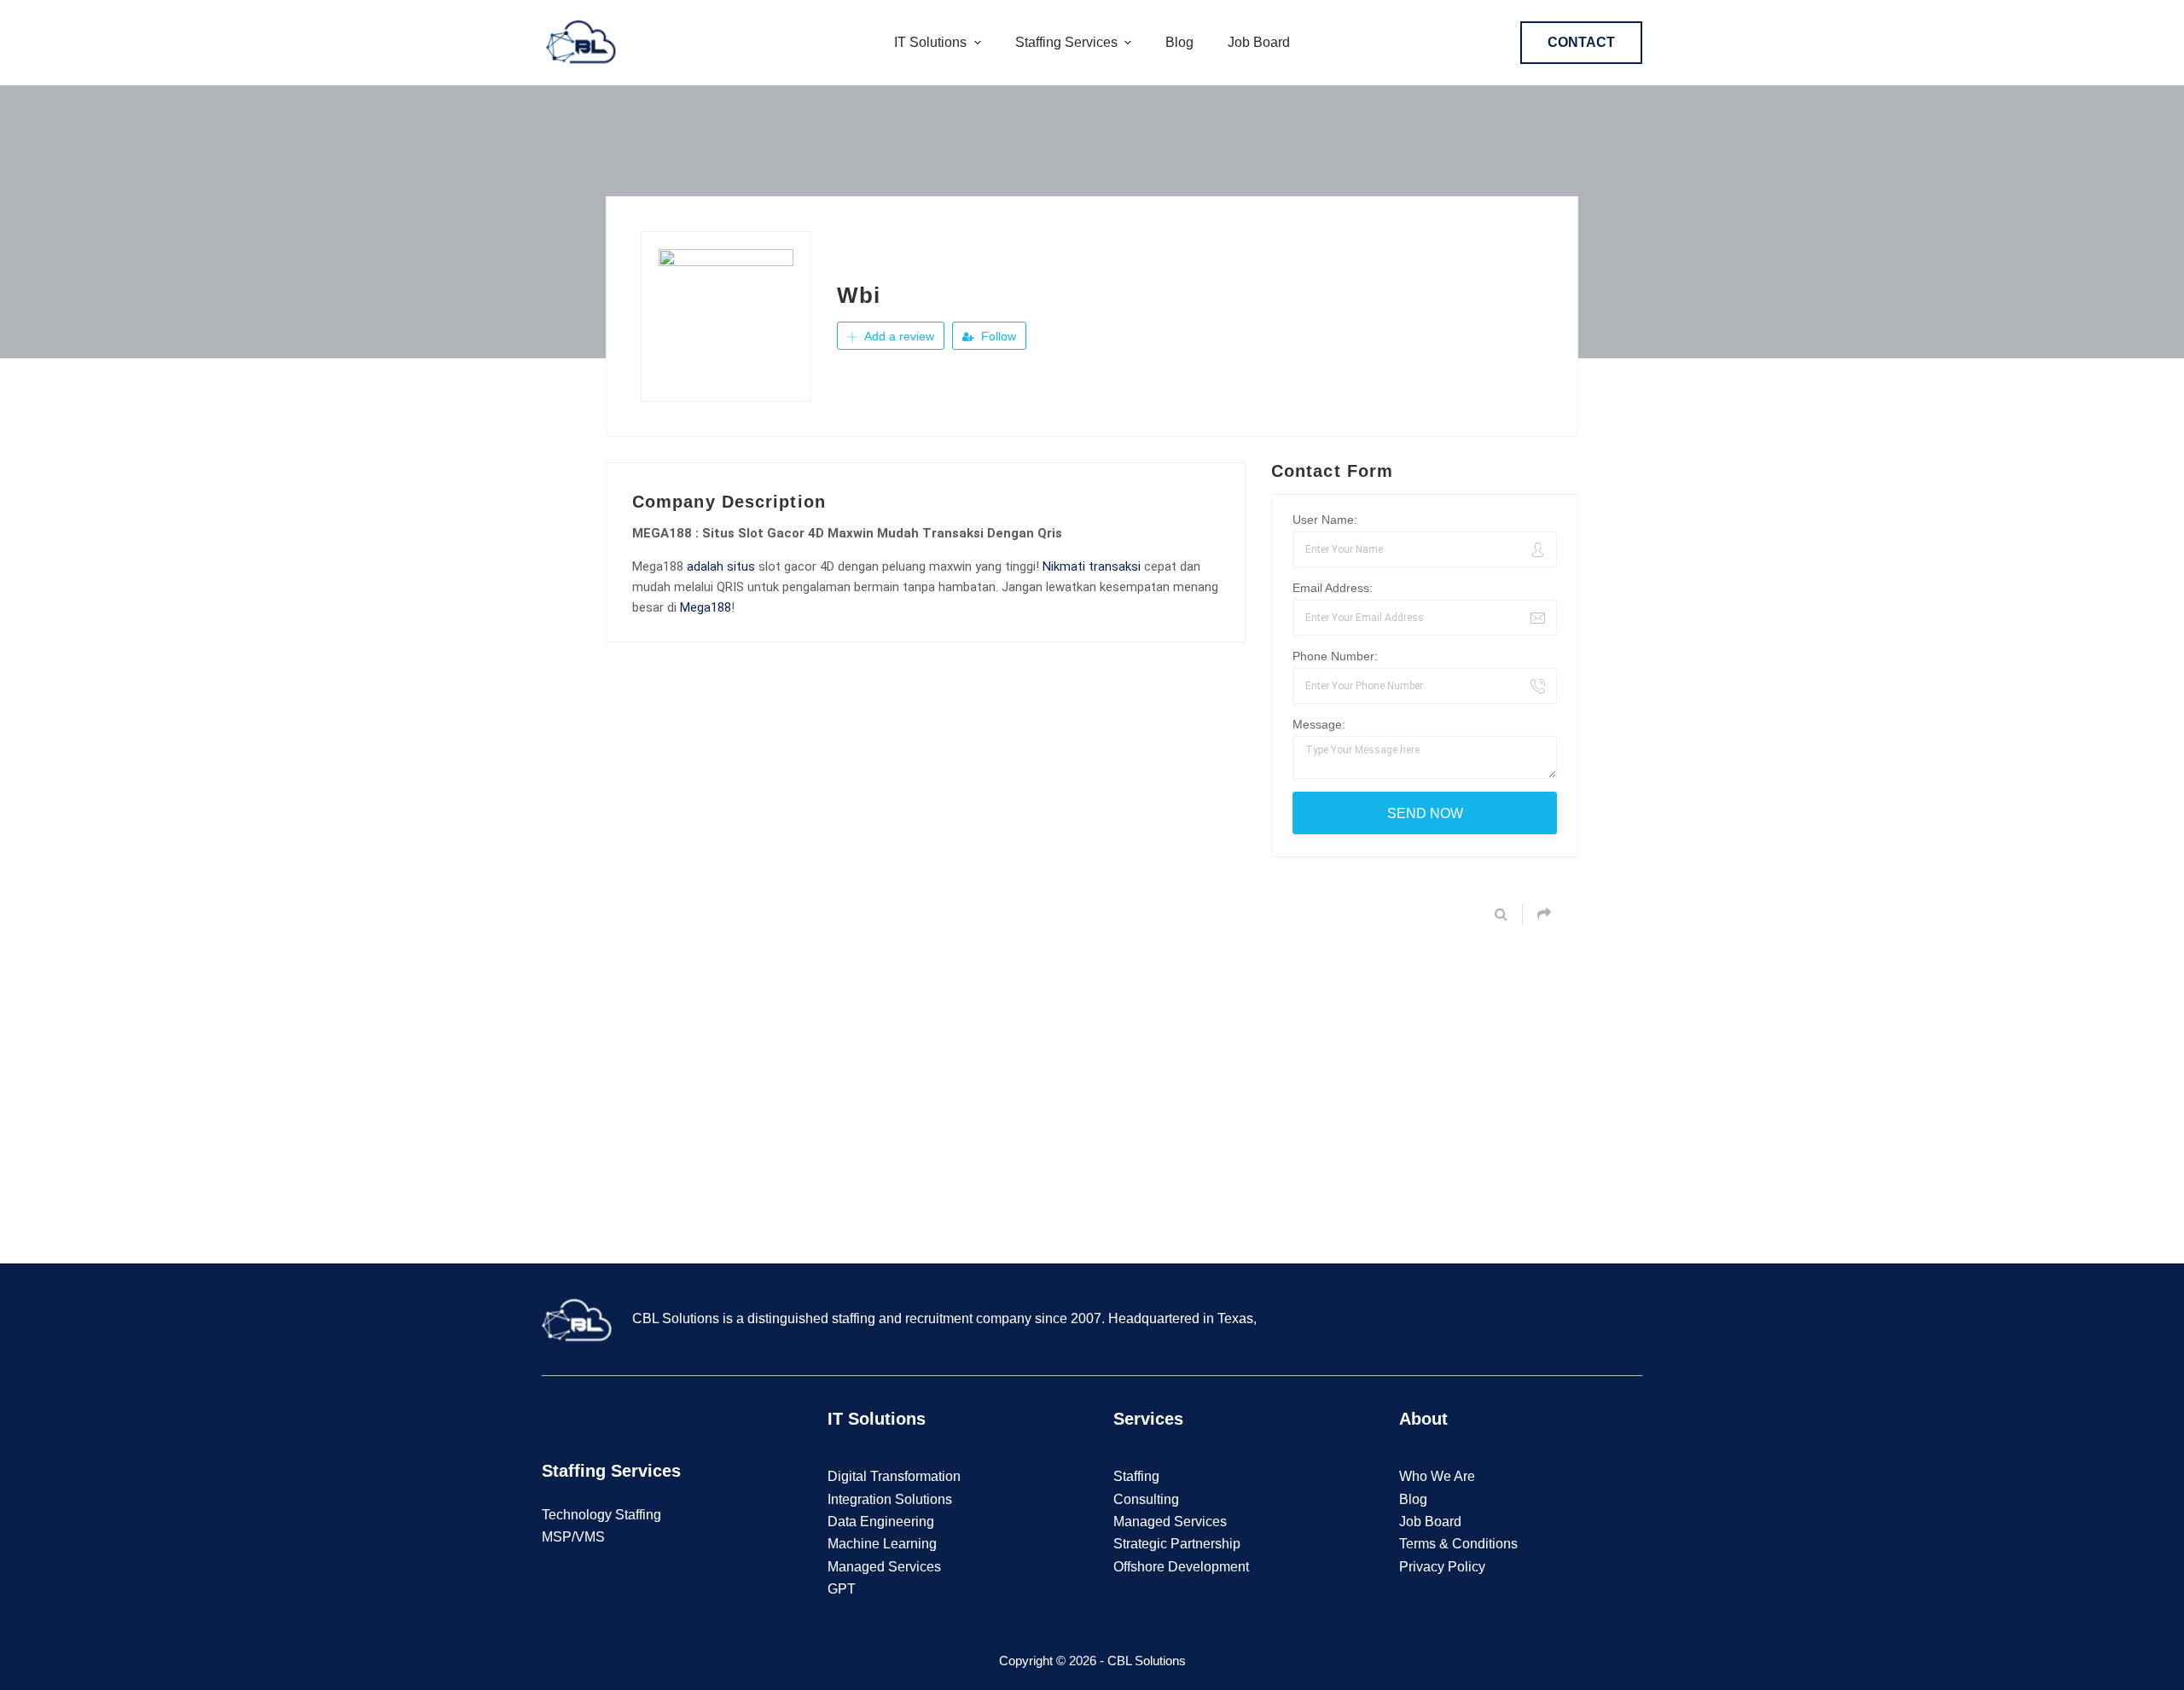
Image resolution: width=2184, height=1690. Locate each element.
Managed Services (884, 1567)
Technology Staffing (601, 1515)
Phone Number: (1335, 656)
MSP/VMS (573, 1537)
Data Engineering (881, 1522)
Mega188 (706, 607)
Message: (1319, 724)
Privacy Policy (1442, 1567)
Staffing (1136, 1476)
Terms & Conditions (1458, 1544)
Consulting (1146, 1499)
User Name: (1325, 520)
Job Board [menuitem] (1259, 42)
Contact (1581, 42)
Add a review (897, 336)
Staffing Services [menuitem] (1066, 42)
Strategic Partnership (1177, 1544)
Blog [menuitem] (1179, 42)
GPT (842, 1589)
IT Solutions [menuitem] (930, 42)
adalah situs (721, 566)
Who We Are (1437, 1476)
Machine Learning (882, 1544)
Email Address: (1333, 588)
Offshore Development (1181, 1567)
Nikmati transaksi (1092, 566)
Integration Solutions (890, 1499)
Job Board (1430, 1522)
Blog (1413, 1499)
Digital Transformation (894, 1476)
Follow (997, 336)
